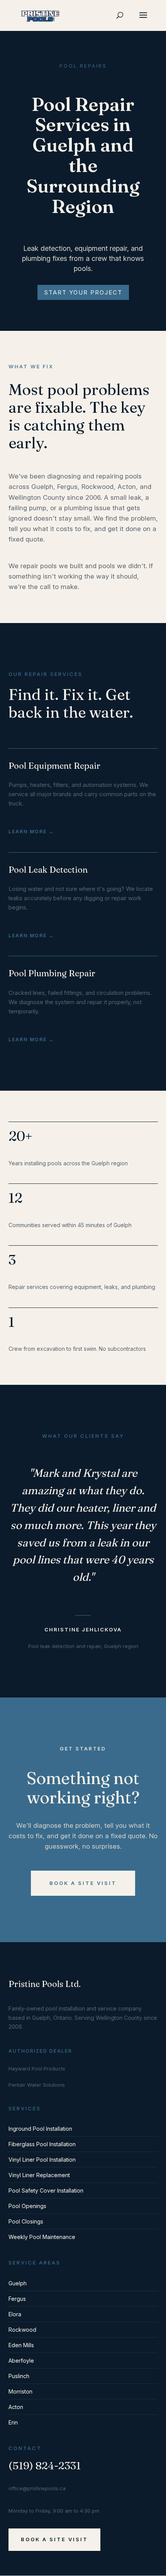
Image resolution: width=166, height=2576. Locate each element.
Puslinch (19, 2376)
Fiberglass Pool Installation (42, 2144)
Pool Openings (27, 2206)
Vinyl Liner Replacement (39, 2175)
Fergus (17, 2299)
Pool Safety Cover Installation (46, 2190)
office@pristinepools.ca (37, 2488)
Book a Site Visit (83, 1883)
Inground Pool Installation (40, 2129)
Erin (13, 2422)
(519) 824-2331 (45, 2466)
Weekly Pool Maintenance (42, 2237)
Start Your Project (83, 292)
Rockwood (22, 2330)
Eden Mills (21, 2345)
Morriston (20, 2391)
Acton (16, 2407)
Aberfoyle (21, 2361)
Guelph (18, 2283)
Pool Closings (26, 2221)
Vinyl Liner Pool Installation (42, 2160)
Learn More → (31, 832)
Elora (15, 2314)
